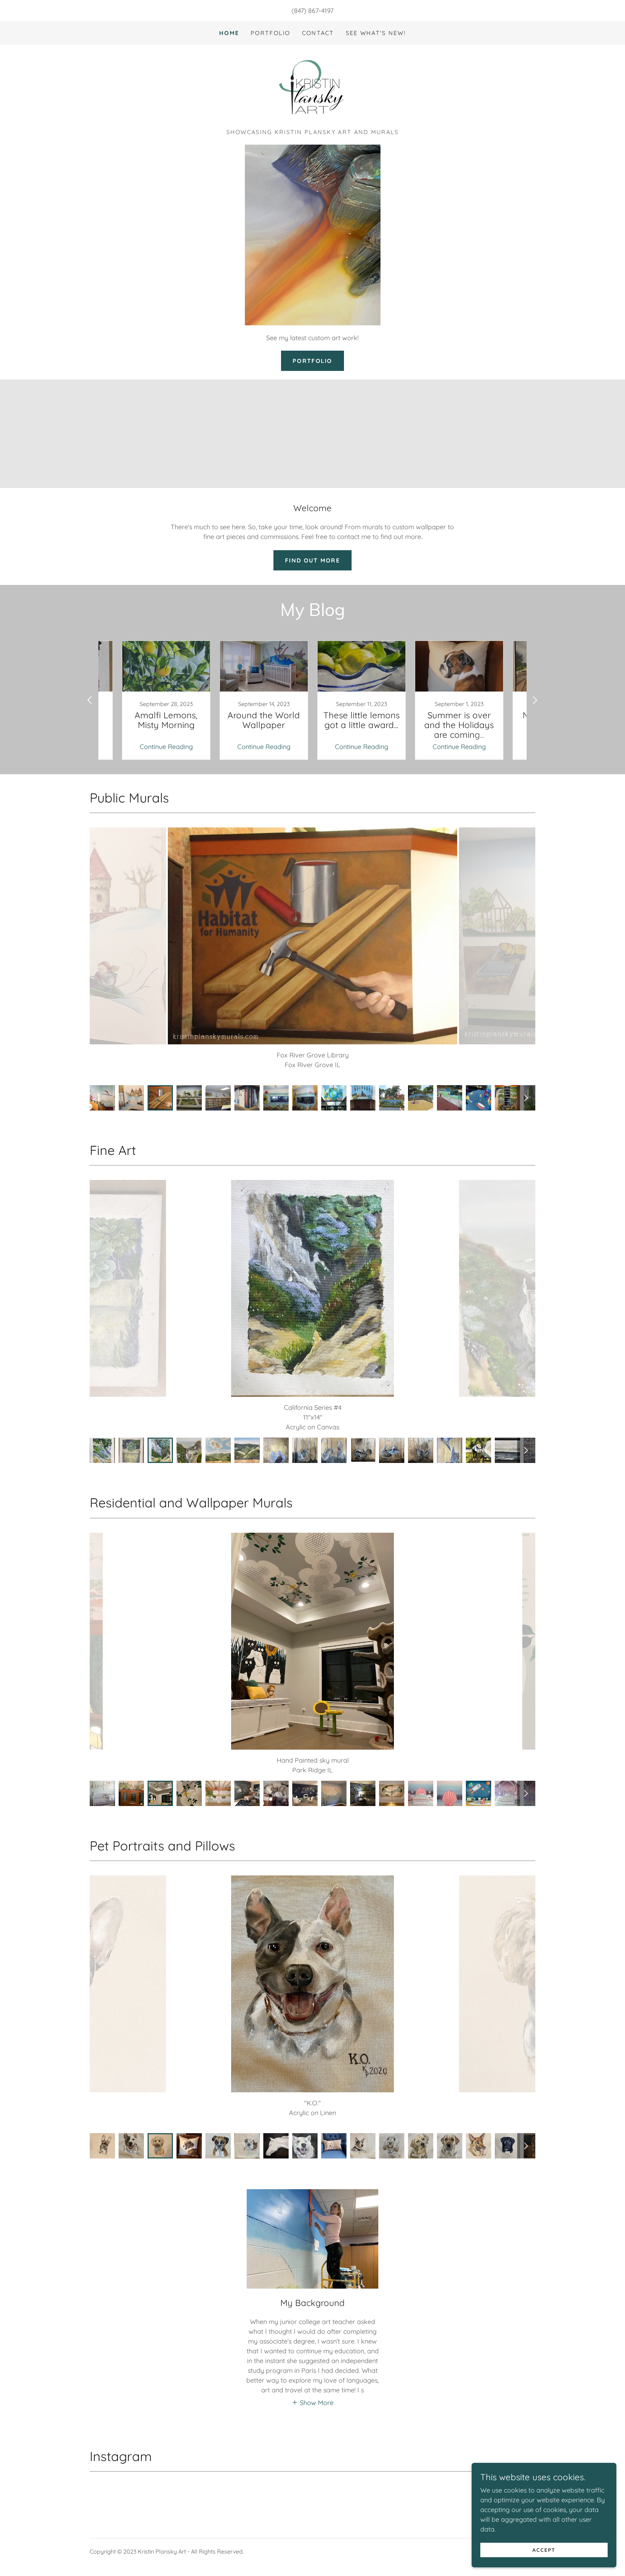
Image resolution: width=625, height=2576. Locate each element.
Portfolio (312, 361)
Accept (544, 2550)
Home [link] (229, 33)
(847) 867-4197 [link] (312, 11)
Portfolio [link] (271, 33)
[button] (312, 2393)
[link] (312, 89)
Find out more (312, 560)
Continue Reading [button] (166, 747)
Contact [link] (318, 33)
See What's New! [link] (376, 33)
